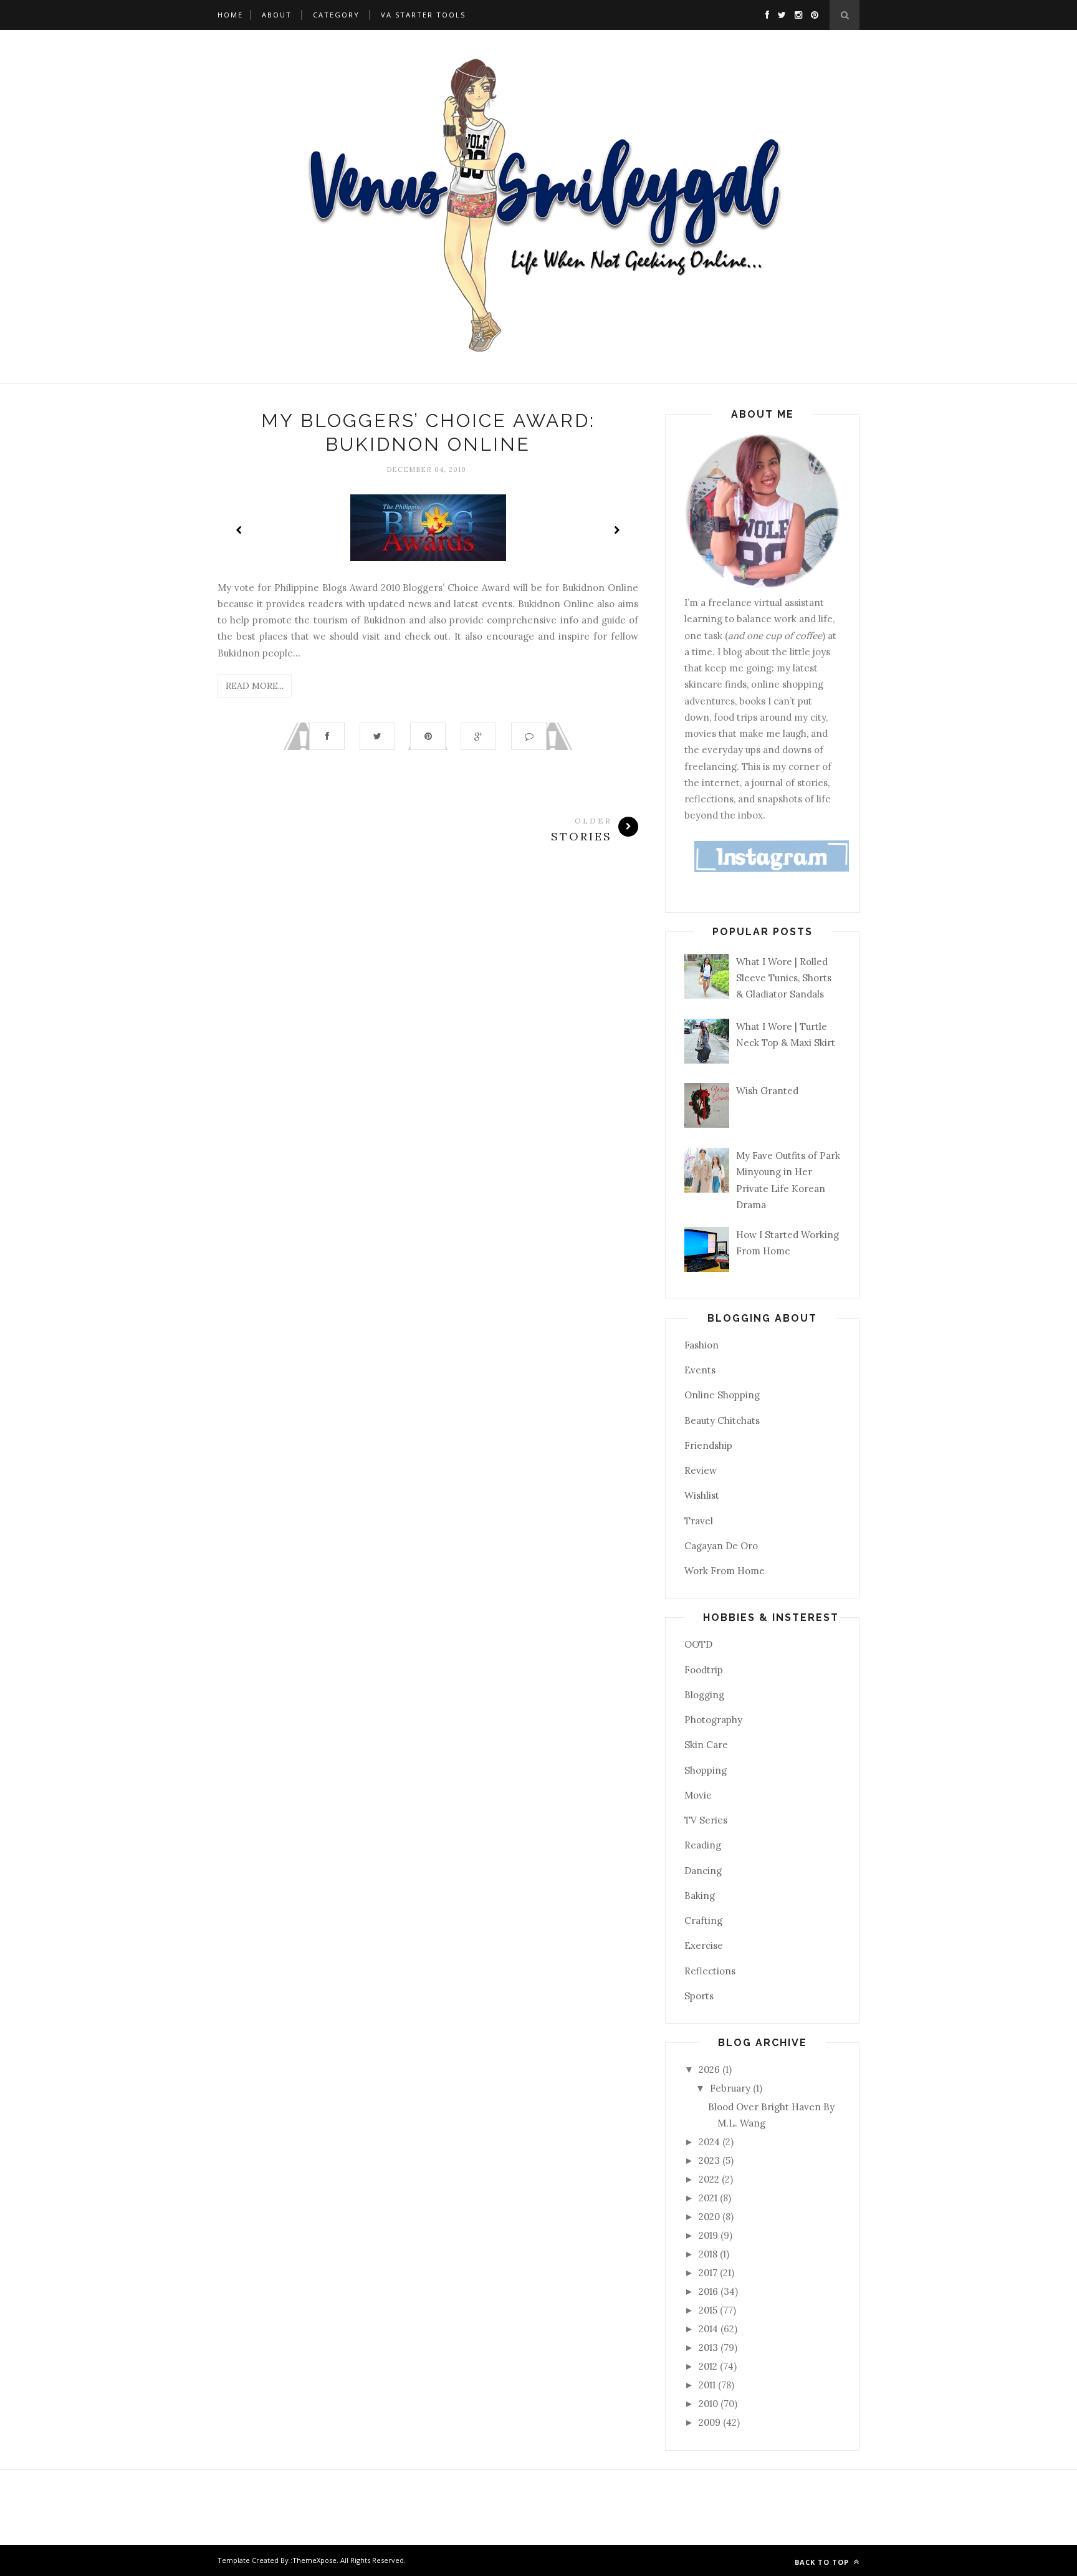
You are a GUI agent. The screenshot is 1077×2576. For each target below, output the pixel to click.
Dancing (703, 1871)
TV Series (706, 1820)
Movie (698, 1795)
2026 (711, 2069)
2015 (709, 2310)
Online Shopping (722, 1395)
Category (336, 15)
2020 (711, 2217)
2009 (711, 2422)
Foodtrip (704, 1670)
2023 (711, 2160)
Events (700, 1370)
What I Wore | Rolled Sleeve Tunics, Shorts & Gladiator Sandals (784, 978)
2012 (709, 2366)
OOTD (698, 1644)
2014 (710, 2329)
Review (701, 1470)
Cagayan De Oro (721, 1546)
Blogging (704, 1695)
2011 (708, 2385)
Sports (699, 1996)
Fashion (701, 1345)
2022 (710, 2179)
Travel (699, 1521)
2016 (710, 2291)
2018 (709, 2254)
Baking (700, 1896)
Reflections (710, 1971)
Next (616, 530)
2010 (710, 2404)
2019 (710, 2235)
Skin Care (706, 1745)
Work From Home (725, 1571)
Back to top (823, 2562)
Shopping (706, 1770)
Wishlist (702, 1495)
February (731, 2088)
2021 (709, 2198)
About (277, 15)
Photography (713, 1720)
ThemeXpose (314, 2560)
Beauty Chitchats (722, 1420)
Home (230, 15)
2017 (709, 2273)
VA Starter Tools (423, 15)
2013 (710, 2348)
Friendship (708, 1445)
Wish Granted (767, 1091)
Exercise (704, 1945)
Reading (703, 1845)
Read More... (255, 686)
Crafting (703, 1920)
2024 (711, 2142)
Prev (239, 530)
